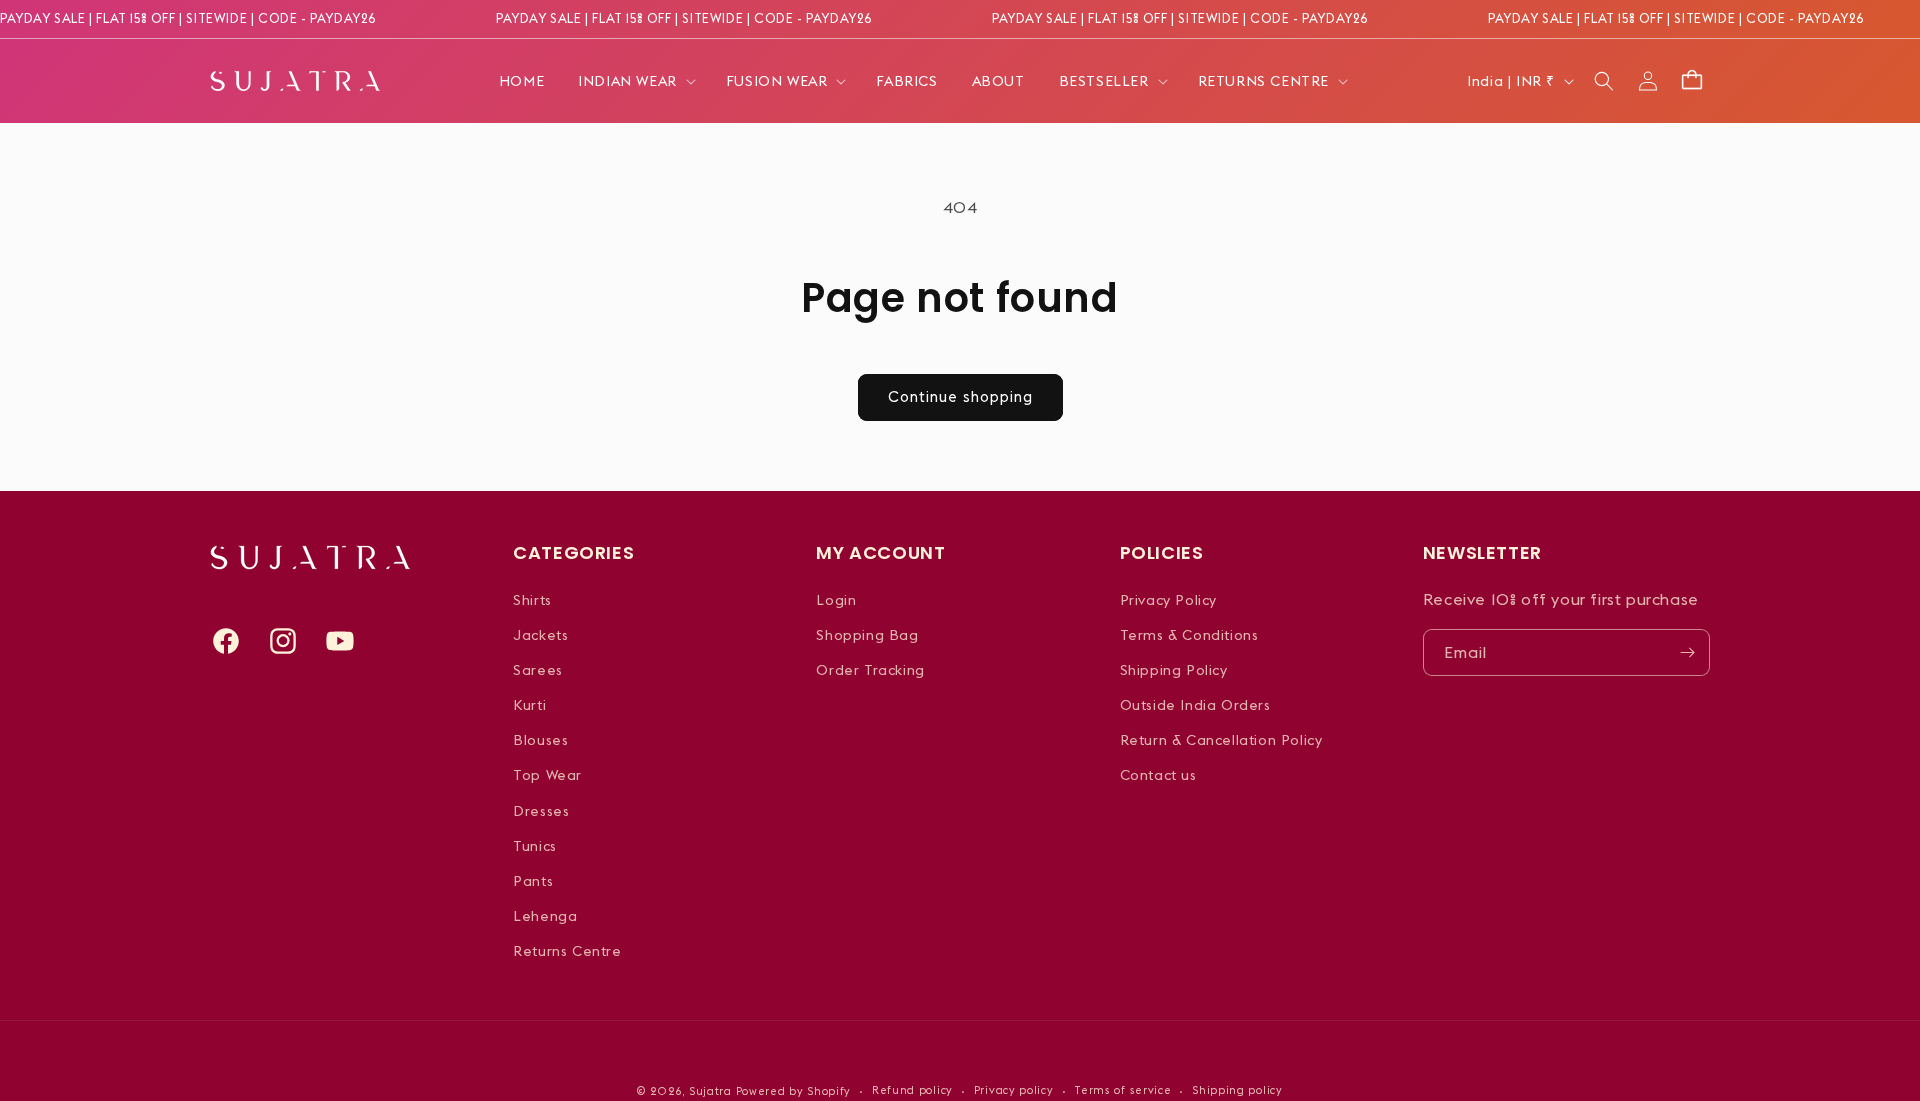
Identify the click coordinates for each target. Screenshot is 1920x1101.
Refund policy (912, 1090)
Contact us (1158, 775)
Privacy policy (1014, 1090)
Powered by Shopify (794, 1091)
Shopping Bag (867, 635)
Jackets (540, 635)
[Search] (1604, 81)
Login (836, 600)
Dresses (541, 811)
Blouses (540, 740)
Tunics (535, 846)
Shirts (532, 600)
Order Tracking (870, 670)
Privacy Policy (1168, 600)
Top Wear (547, 775)
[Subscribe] (1687, 652)
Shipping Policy (1174, 670)
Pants (533, 881)
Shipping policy (1237, 1090)
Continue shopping (960, 396)
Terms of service (1122, 1090)
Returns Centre (567, 951)
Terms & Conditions (1189, 635)
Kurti (529, 705)
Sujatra (710, 1091)
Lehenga (545, 916)
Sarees (538, 670)
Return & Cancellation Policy (1221, 740)
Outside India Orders (1195, 705)
